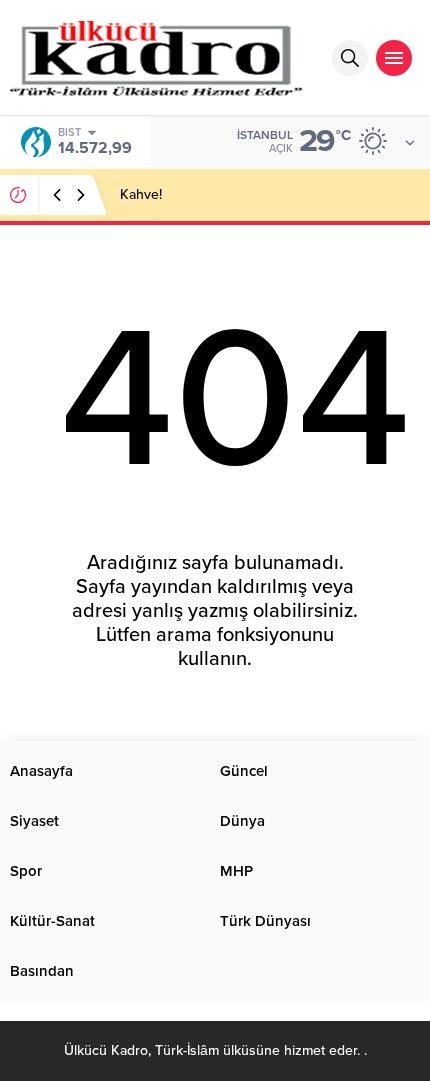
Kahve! (141, 194)
